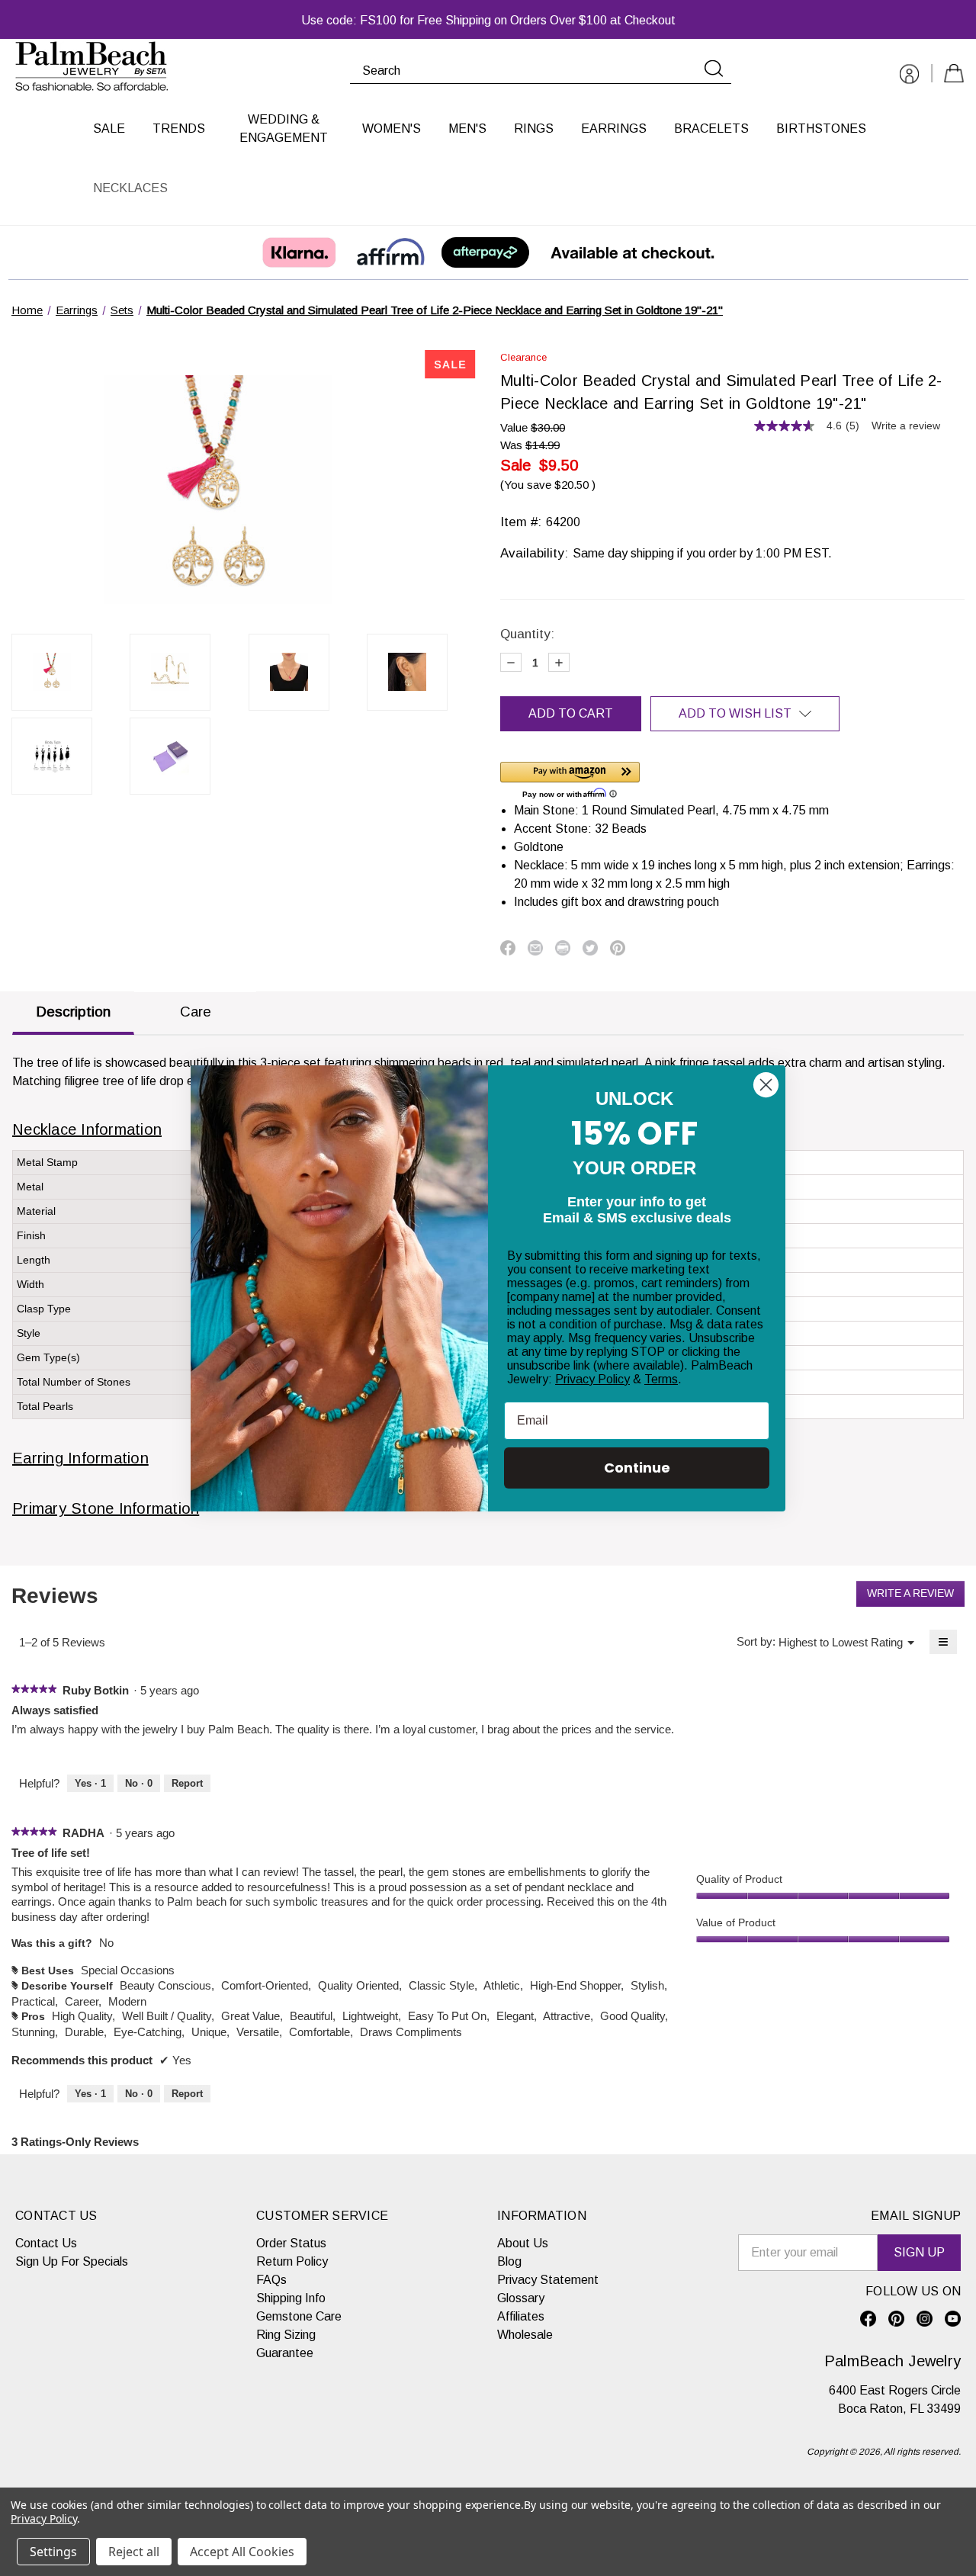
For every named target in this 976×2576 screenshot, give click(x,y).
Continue (637, 1468)
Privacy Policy (592, 1379)
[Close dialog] (766, 1085)
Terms (661, 1379)
